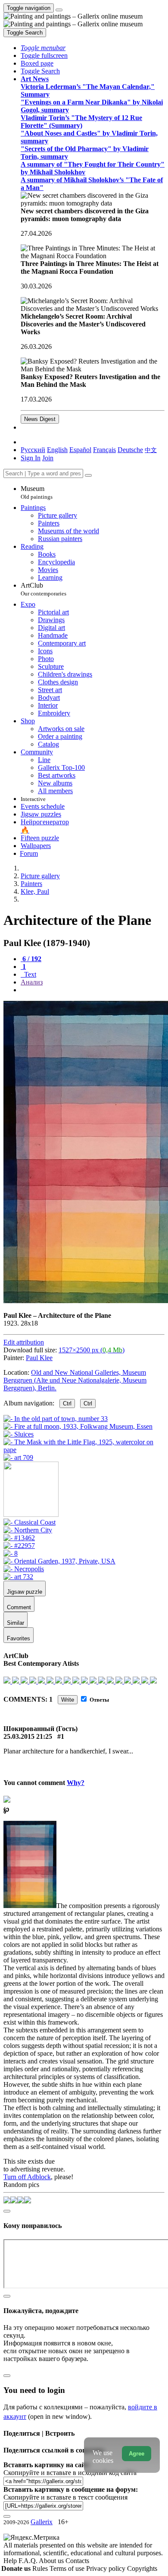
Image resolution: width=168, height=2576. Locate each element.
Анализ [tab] (32, 982)
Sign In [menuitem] (31, 458)
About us (52, 2561)
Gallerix (42, 2522)
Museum (37, 492)
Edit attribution (24, 1342)
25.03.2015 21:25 (28, 1736)
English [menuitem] (57, 450)
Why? (76, 1783)
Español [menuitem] (80, 450)
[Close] (88, 475)
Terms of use (68, 2568)
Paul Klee (39, 1358)
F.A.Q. (29, 2561)
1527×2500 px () (92, 1350)
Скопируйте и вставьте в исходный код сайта (70, 2473)
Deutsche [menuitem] (130, 450)
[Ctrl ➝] (30, 1522)
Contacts (77, 2561)
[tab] (31, 959)
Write (68, 1700)
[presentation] (93, 990)
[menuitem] (151, 450)
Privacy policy (107, 2568)
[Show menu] (59, 10)
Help (11, 2561)
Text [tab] (29, 974)
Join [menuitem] (48, 458)
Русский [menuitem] (33, 450)
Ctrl (67, 1404)
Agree (137, 2454)
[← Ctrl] (18, 1457)
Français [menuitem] (104, 450)
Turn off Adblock (27, 2177)
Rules (41, 2568)
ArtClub (44, 589)
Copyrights (142, 2568)
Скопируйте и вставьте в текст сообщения (65, 2497)
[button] (43, 48)
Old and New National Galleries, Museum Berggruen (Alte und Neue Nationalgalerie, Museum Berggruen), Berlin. (75, 1380)
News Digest (40, 419)
